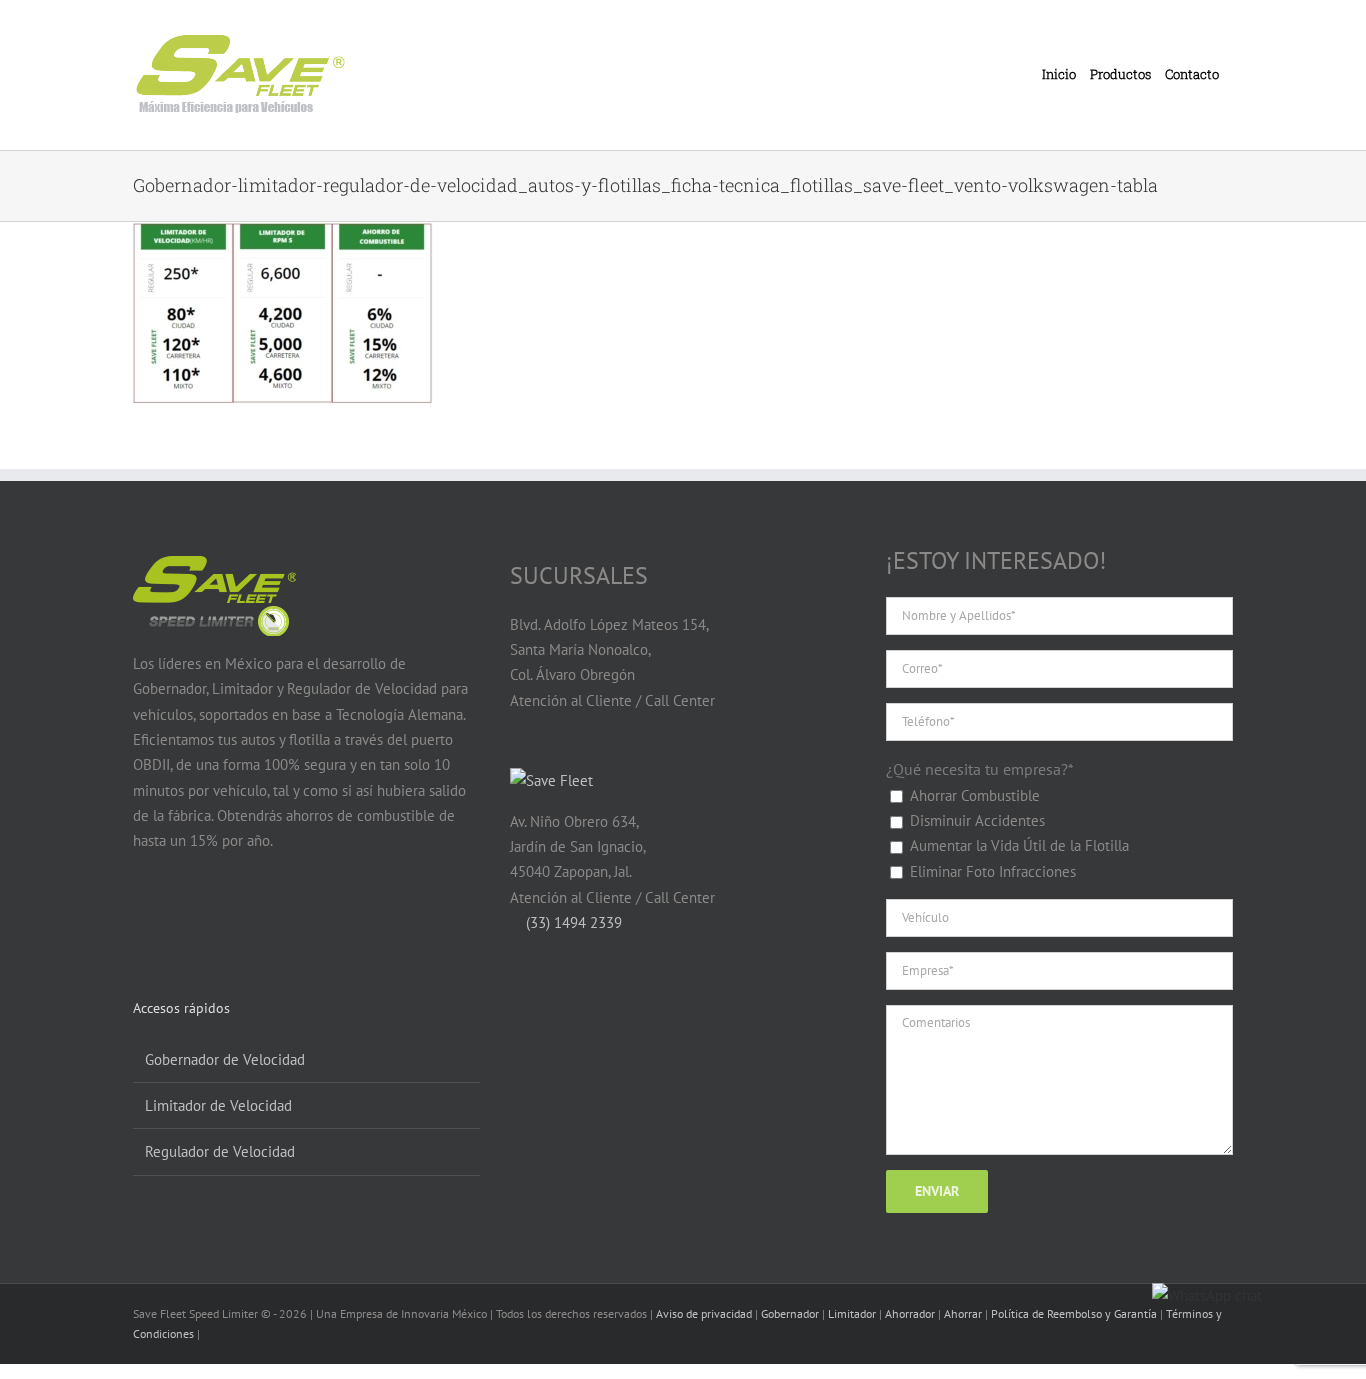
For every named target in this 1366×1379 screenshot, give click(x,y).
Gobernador (790, 1313)
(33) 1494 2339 (572, 922)
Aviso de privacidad (704, 1313)
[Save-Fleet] (551, 780)
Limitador (852, 1313)
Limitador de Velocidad (218, 1105)
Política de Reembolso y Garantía (1074, 1313)
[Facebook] (144, 919)
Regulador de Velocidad (220, 1151)
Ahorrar (963, 1313)
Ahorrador (910, 1313)
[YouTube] (182, 919)
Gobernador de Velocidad (225, 1059)
